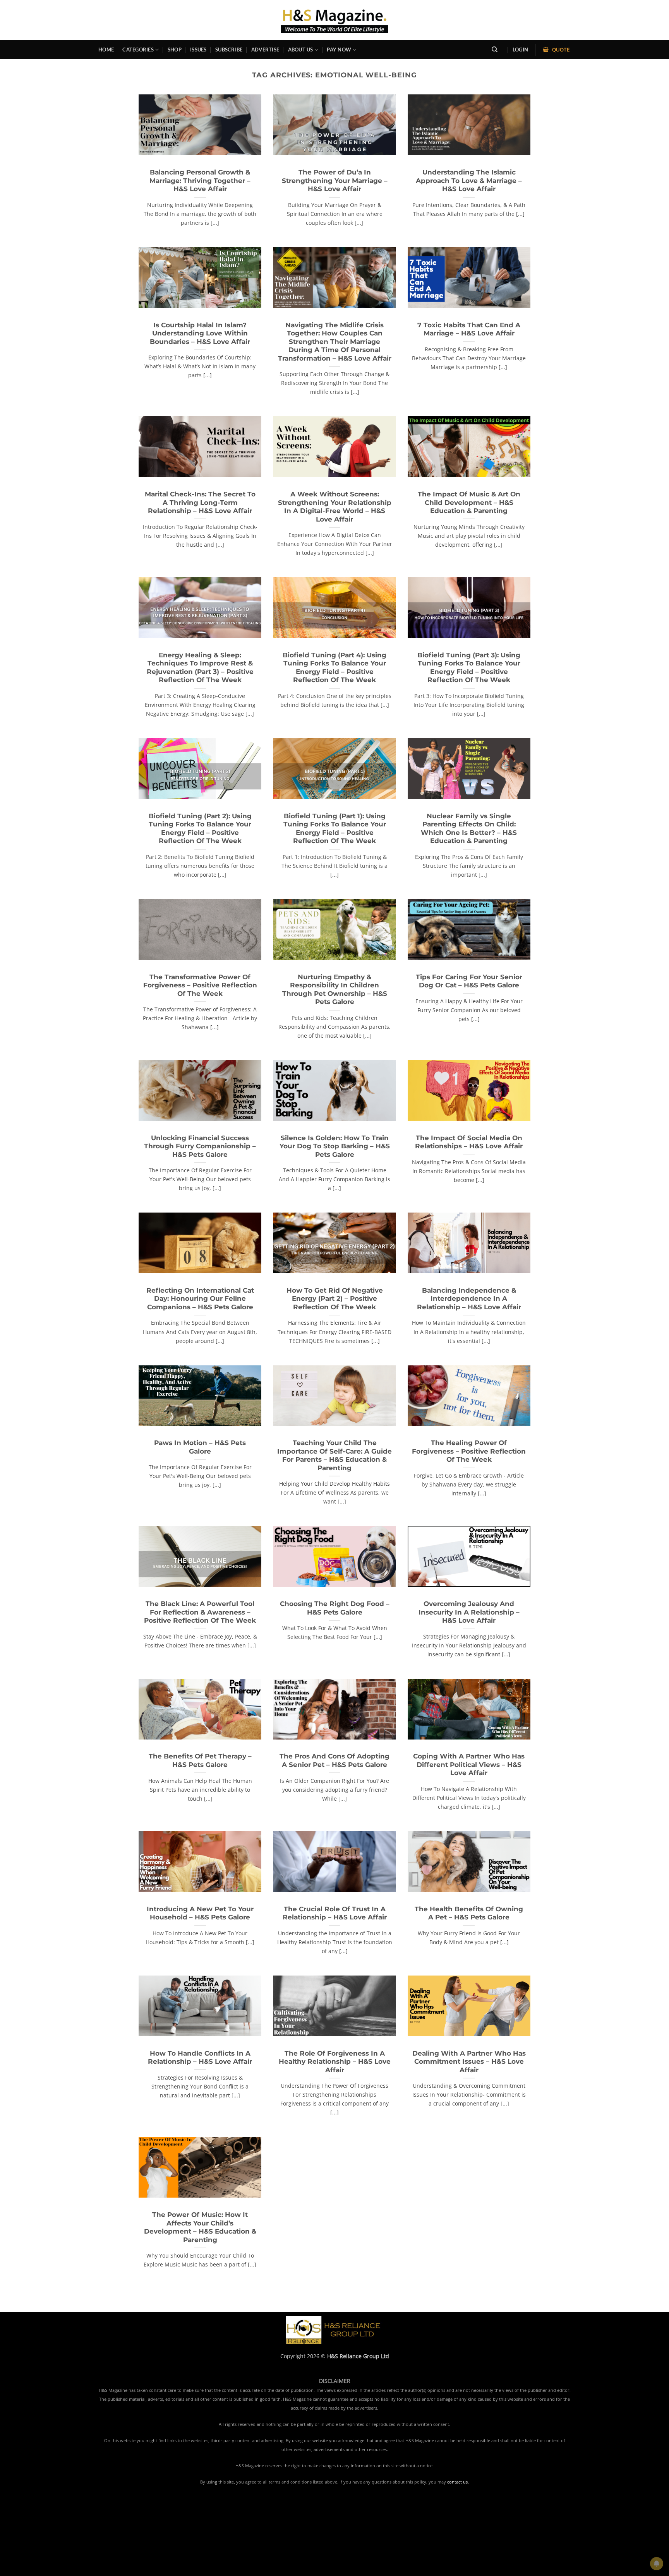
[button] (520, 50)
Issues (198, 50)
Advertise (265, 50)
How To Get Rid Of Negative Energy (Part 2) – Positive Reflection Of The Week (335, 1299)
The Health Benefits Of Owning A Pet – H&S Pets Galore (469, 1913)
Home (106, 50)
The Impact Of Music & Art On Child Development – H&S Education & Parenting (469, 502)
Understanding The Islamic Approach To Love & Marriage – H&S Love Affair (469, 180)
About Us (301, 50)
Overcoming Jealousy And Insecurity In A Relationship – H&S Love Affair (469, 1612)
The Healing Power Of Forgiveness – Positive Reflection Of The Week (469, 1451)
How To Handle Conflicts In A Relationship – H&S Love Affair (200, 2058)
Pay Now (339, 50)
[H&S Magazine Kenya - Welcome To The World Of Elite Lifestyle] (335, 20)
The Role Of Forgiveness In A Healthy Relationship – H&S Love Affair (335, 2062)
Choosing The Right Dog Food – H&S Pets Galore (335, 1608)
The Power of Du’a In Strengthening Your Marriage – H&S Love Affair (335, 180)
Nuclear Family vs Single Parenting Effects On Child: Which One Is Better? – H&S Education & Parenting (469, 829)
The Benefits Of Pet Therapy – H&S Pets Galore (200, 1760)
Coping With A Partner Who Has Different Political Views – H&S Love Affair (469, 1764)
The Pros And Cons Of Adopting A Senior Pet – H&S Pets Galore (334, 1760)
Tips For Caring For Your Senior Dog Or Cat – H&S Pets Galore (469, 981)
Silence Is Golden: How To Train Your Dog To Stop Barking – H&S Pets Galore (335, 1146)
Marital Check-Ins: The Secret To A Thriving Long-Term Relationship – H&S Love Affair (200, 502)
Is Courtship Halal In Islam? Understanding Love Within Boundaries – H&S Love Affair (200, 333)
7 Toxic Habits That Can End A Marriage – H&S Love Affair (469, 329)
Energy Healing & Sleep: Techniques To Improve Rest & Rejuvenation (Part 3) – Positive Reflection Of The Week (200, 668)
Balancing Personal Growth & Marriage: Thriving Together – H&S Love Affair (200, 180)
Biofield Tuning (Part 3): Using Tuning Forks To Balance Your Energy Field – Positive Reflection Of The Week (469, 668)
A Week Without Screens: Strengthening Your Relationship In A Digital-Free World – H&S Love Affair (335, 507)
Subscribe (229, 50)
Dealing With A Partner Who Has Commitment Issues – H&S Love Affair (469, 2062)
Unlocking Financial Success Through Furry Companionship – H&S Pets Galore (200, 1146)
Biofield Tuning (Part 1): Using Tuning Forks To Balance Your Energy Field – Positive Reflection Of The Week (335, 829)
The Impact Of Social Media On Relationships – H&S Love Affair (469, 1142)
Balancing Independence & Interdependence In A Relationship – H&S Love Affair (469, 1299)
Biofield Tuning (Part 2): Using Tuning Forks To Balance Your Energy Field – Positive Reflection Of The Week (200, 829)
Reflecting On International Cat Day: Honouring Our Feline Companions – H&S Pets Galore (200, 1299)
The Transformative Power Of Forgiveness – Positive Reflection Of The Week (200, 985)
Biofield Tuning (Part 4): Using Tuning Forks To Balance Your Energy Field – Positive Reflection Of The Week (334, 668)
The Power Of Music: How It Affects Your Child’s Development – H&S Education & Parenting (200, 2227)
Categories (138, 50)
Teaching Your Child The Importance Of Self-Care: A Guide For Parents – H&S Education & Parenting (334, 1455)
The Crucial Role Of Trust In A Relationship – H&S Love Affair (335, 1913)
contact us (457, 2482)
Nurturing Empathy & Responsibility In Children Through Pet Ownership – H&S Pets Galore (335, 990)
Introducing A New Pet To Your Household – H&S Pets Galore (200, 1913)
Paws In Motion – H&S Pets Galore (200, 1447)
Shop (175, 50)
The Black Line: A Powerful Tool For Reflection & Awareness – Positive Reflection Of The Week (200, 1612)
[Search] (495, 50)
